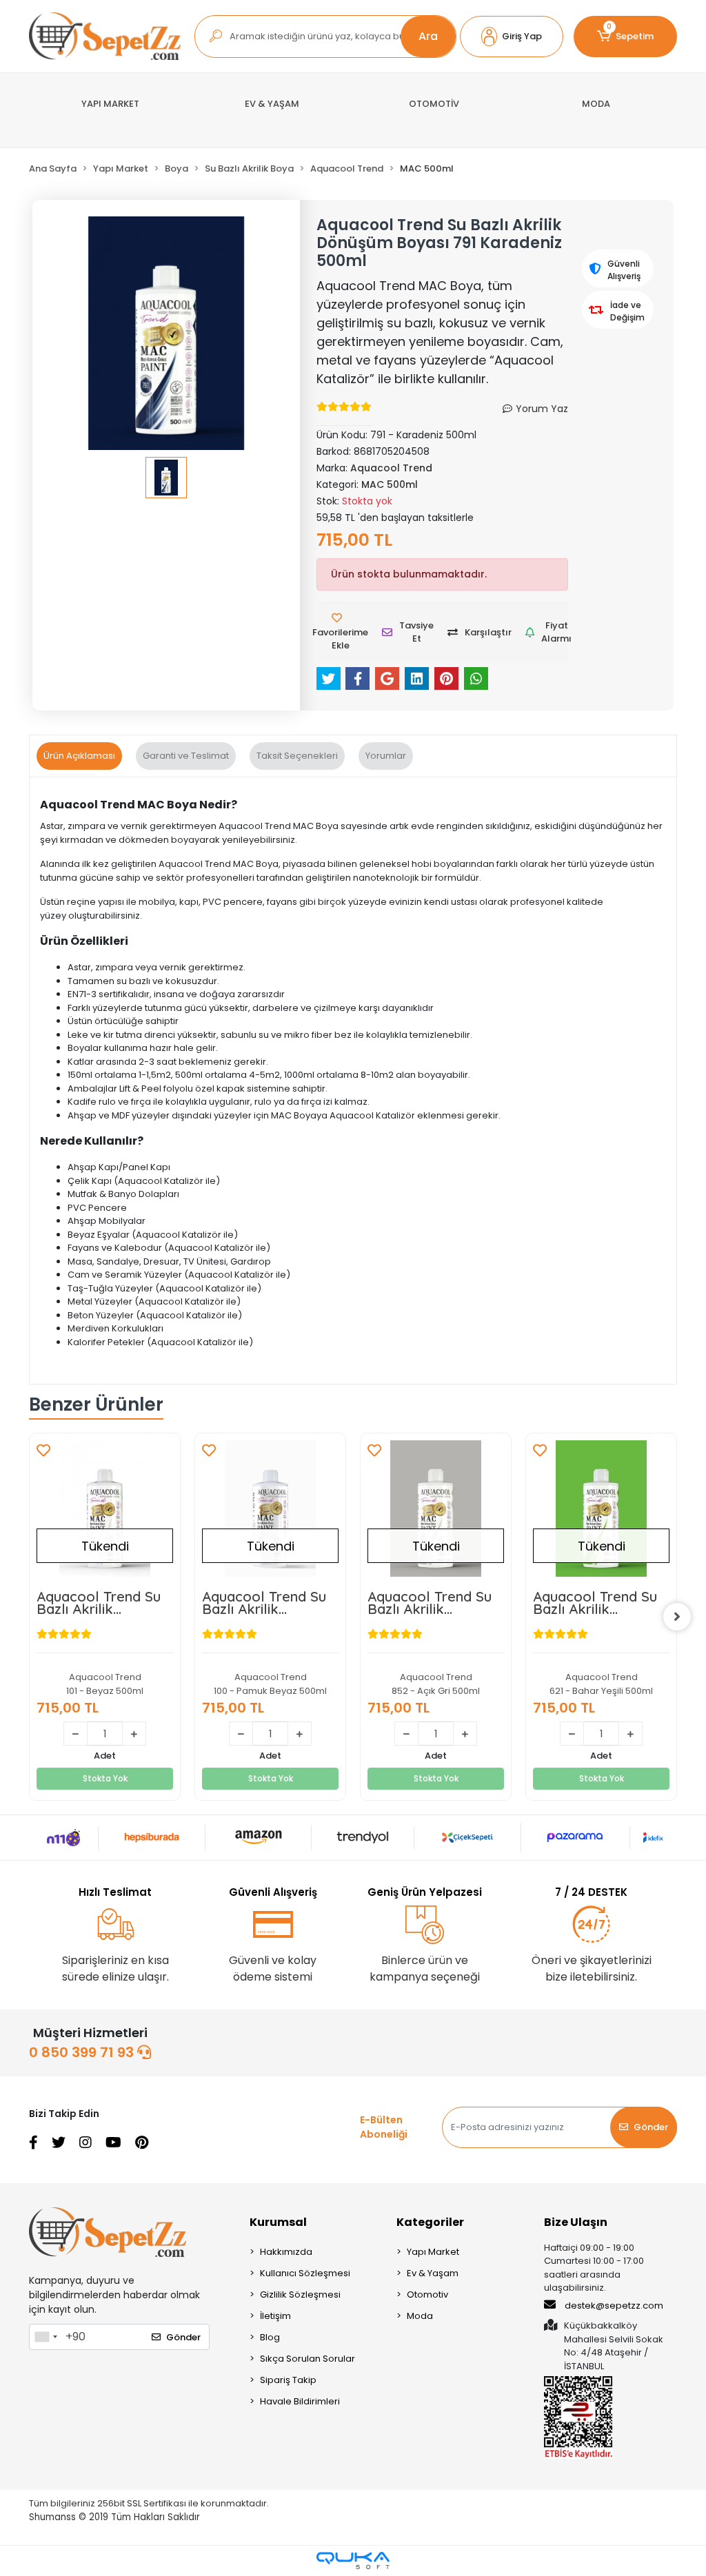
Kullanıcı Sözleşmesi (305, 2273)
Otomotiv (427, 2294)
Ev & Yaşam (433, 2273)
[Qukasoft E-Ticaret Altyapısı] (353, 2560)
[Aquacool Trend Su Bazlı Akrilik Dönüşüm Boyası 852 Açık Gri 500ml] (436, 1509)
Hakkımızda (286, 2252)
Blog (270, 2337)
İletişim (275, 2316)
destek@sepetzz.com (614, 2306)
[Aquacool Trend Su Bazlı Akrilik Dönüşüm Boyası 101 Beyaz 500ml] (105, 1509)
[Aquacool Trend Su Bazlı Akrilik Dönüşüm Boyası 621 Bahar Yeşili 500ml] (601, 1509)
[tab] (79, 756)
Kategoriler (430, 2222)
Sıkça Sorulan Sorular (307, 2359)
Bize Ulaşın (576, 2222)
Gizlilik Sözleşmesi (300, 2294)
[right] (677, 1617)
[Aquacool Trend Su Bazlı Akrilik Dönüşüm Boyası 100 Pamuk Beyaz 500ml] (270, 1509)
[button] (512, 37)
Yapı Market (433, 2252)
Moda (420, 2316)
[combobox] (46, 2337)
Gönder (651, 2127)
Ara (428, 36)
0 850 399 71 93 (83, 2052)
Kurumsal (278, 2222)
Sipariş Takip (288, 2380)
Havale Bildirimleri (300, 2401)
